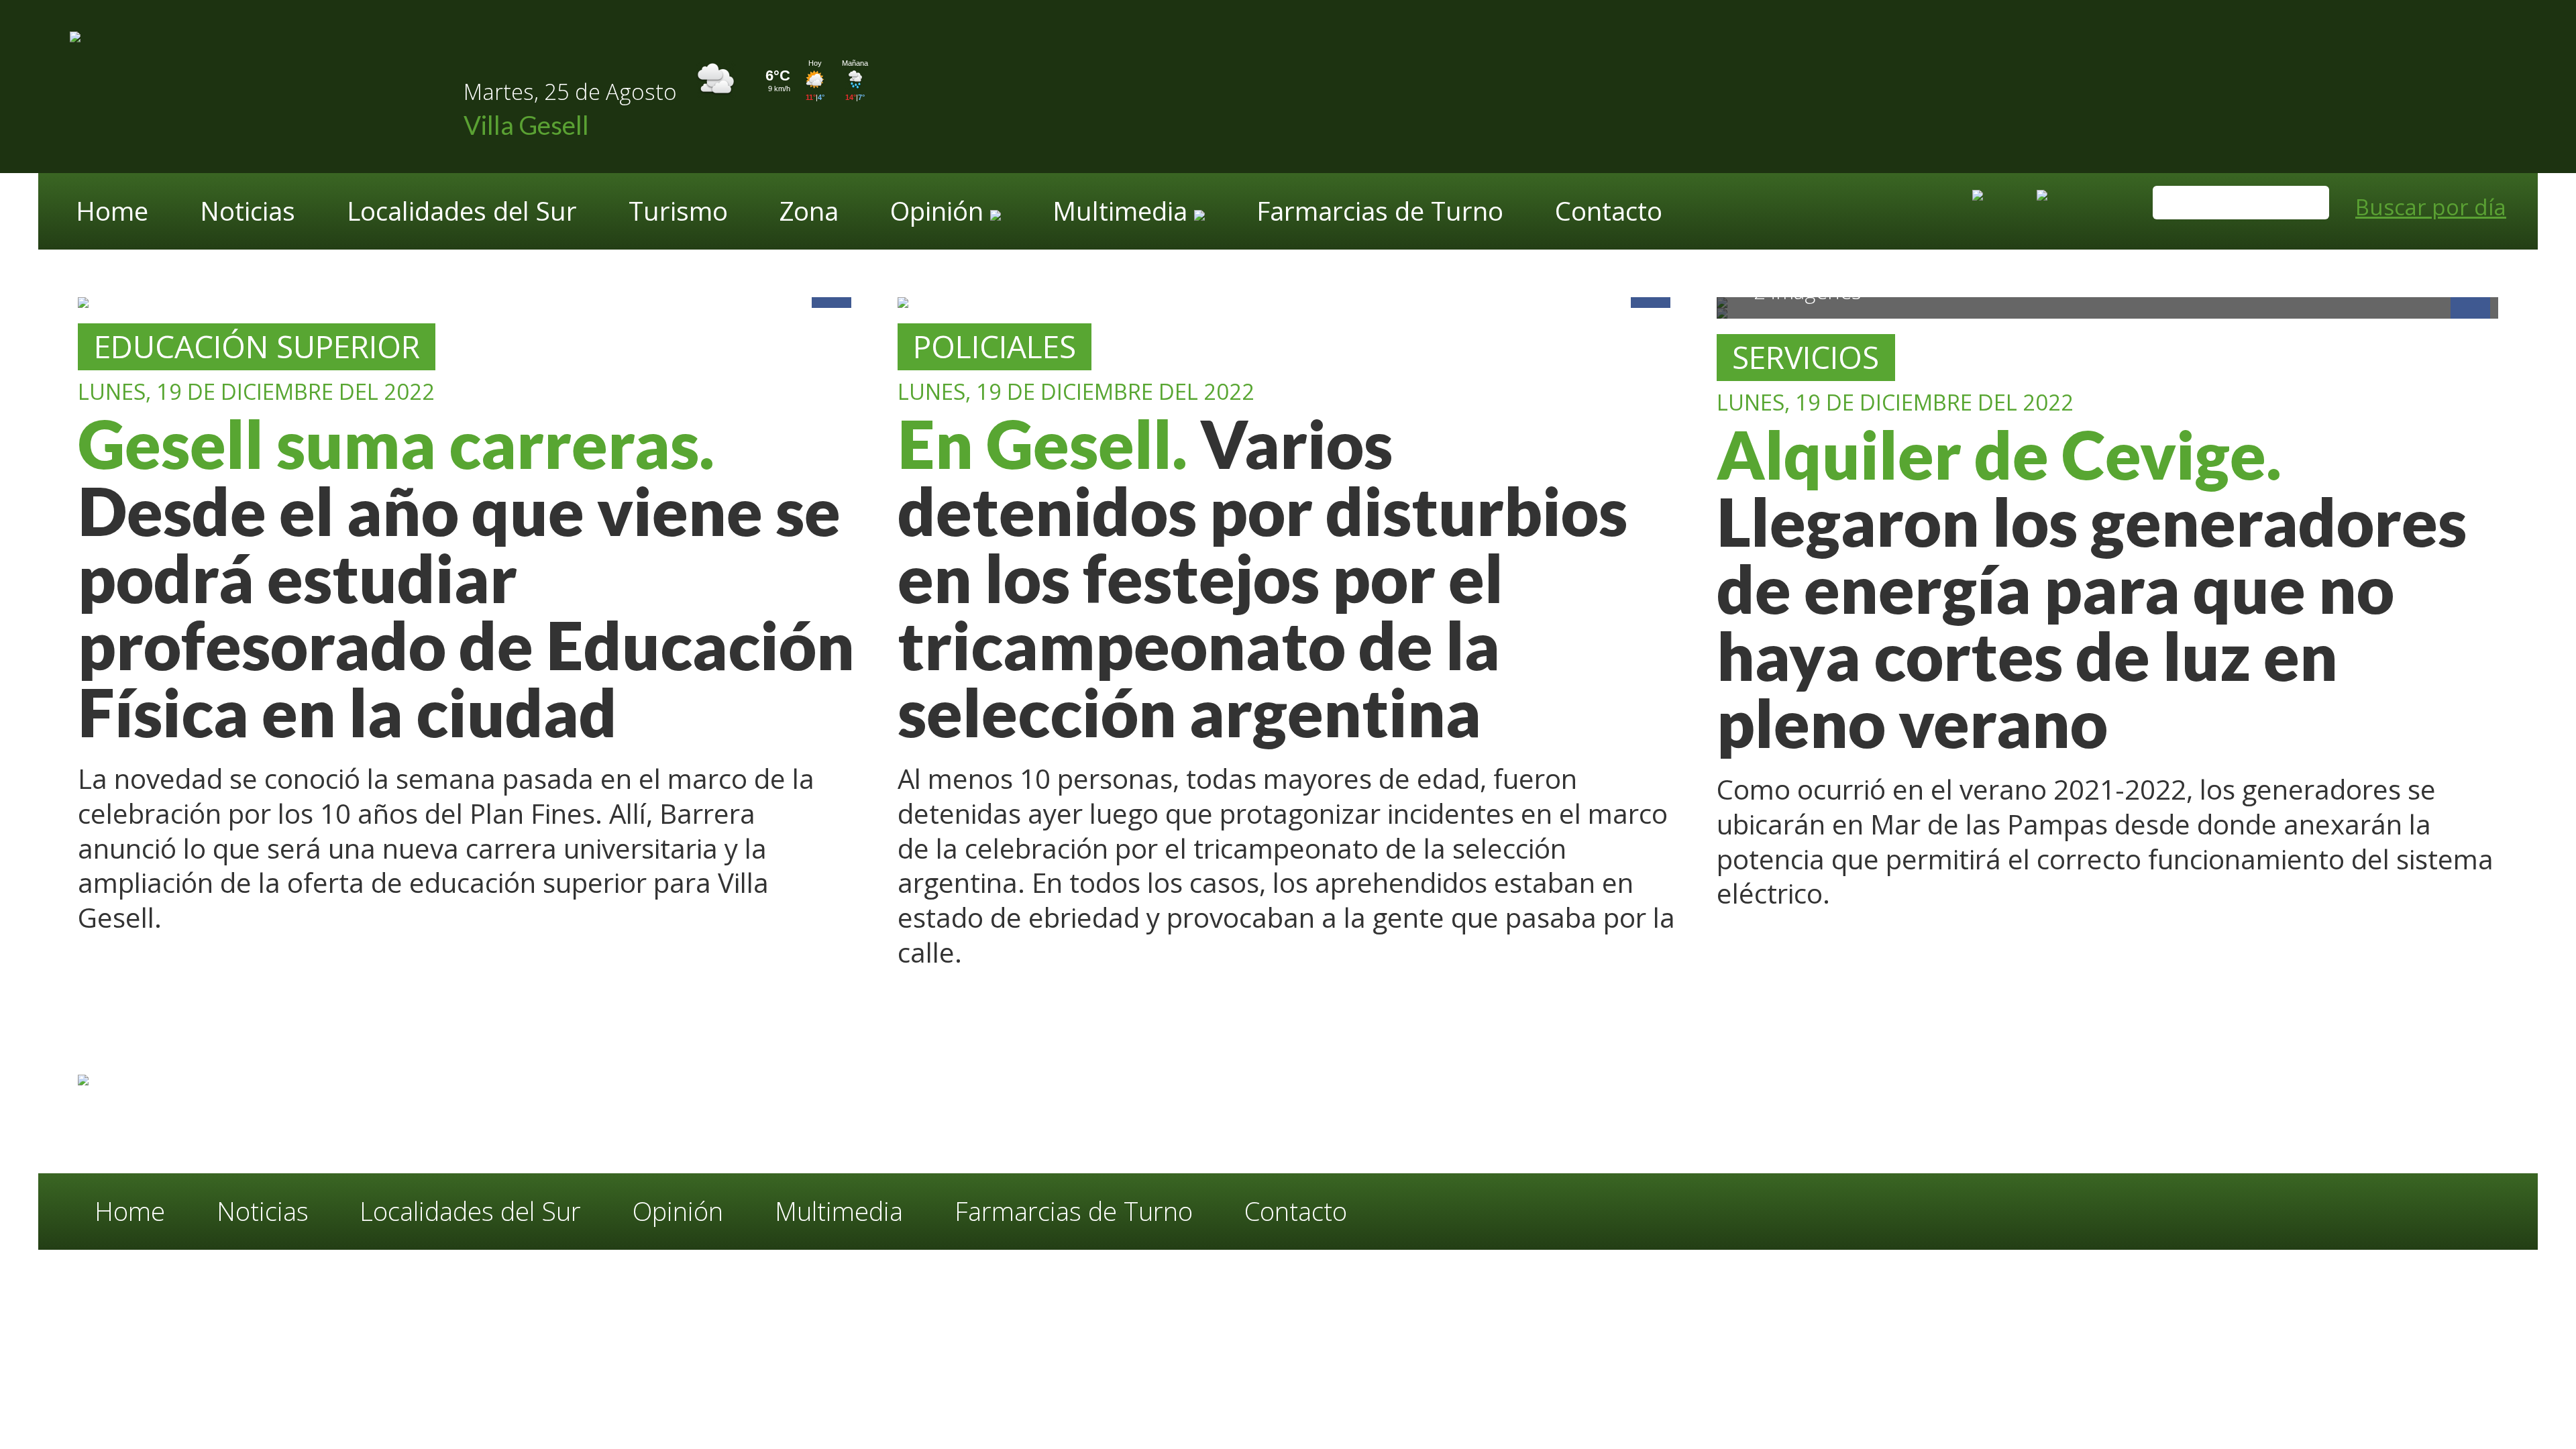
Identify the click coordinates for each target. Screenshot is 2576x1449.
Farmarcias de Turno (1380, 213)
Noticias (248, 213)
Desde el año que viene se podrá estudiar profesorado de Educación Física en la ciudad (466, 578)
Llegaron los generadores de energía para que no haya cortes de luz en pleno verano (2092, 589)
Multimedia (839, 1211)
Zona (809, 213)
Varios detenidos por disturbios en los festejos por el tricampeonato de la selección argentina (1263, 578)
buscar (2305, 205)
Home (112, 213)
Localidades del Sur (462, 213)
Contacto (1609, 213)
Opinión (678, 1211)
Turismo (678, 213)
